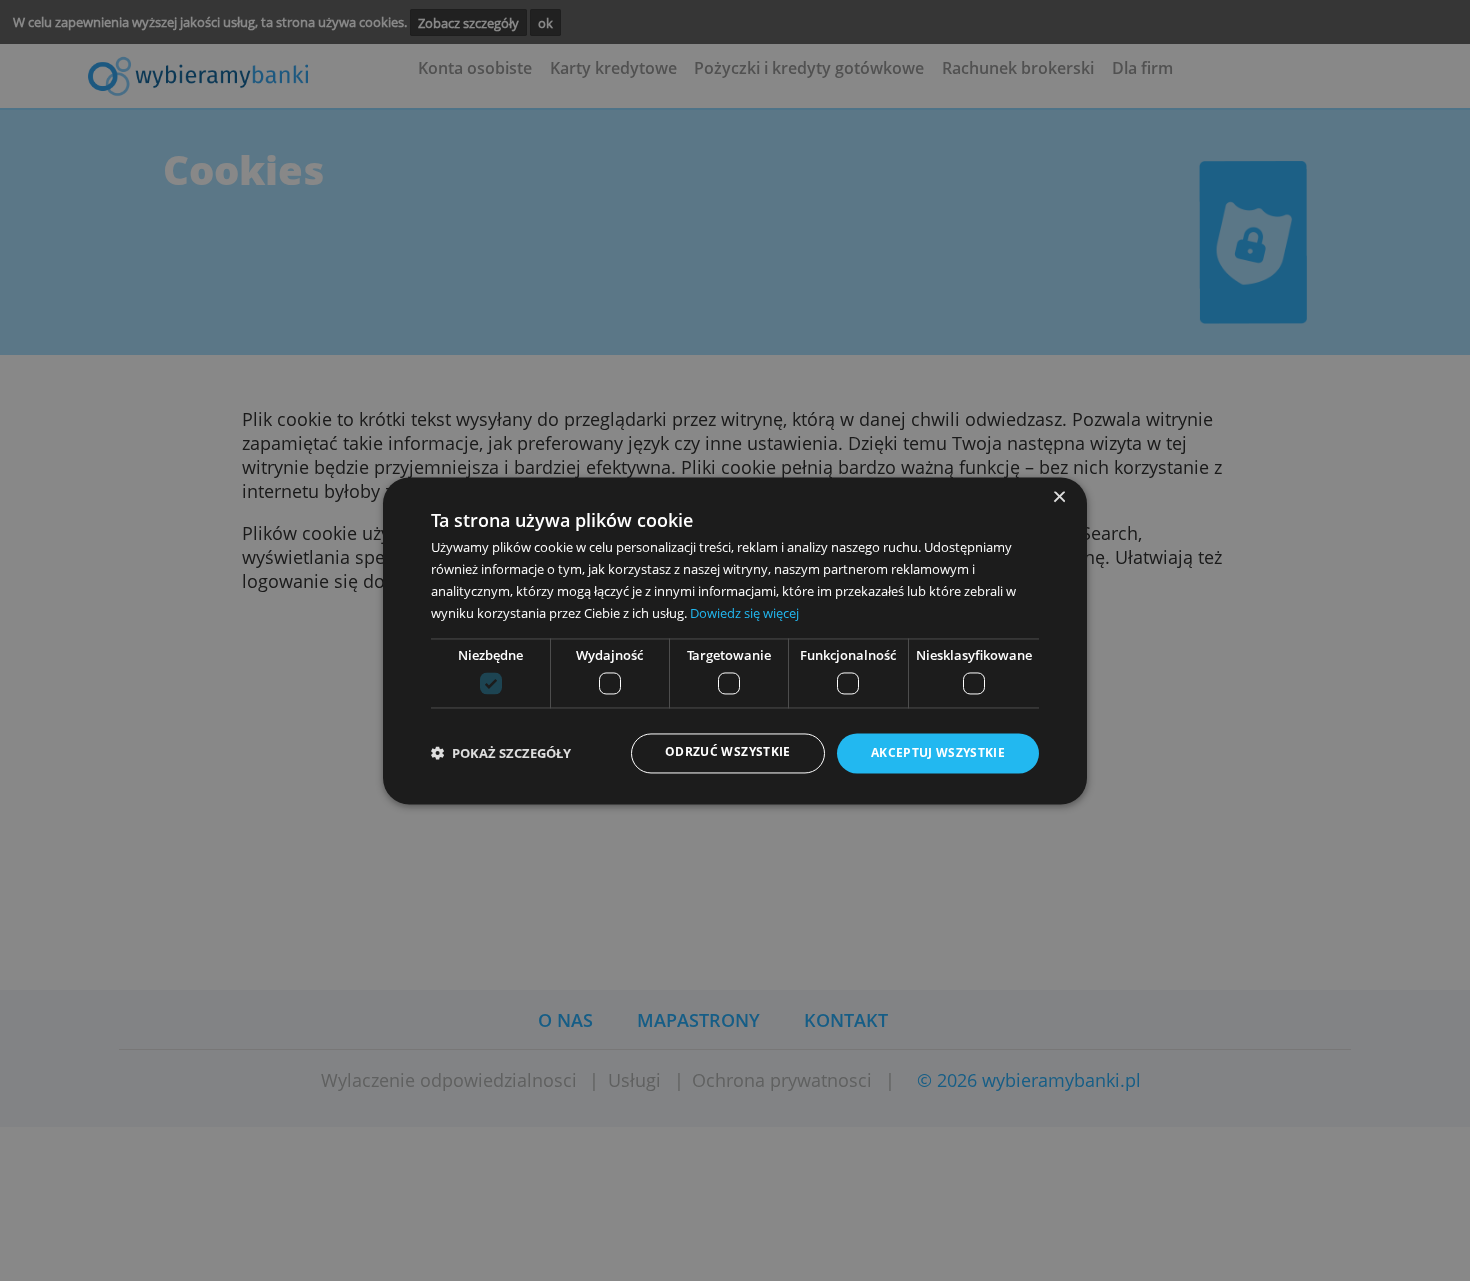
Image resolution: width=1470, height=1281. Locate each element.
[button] (501, 753)
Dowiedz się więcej (744, 613)
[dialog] (735, 640)
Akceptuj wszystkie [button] (938, 753)
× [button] (1058, 497)
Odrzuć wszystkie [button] (728, 752)
